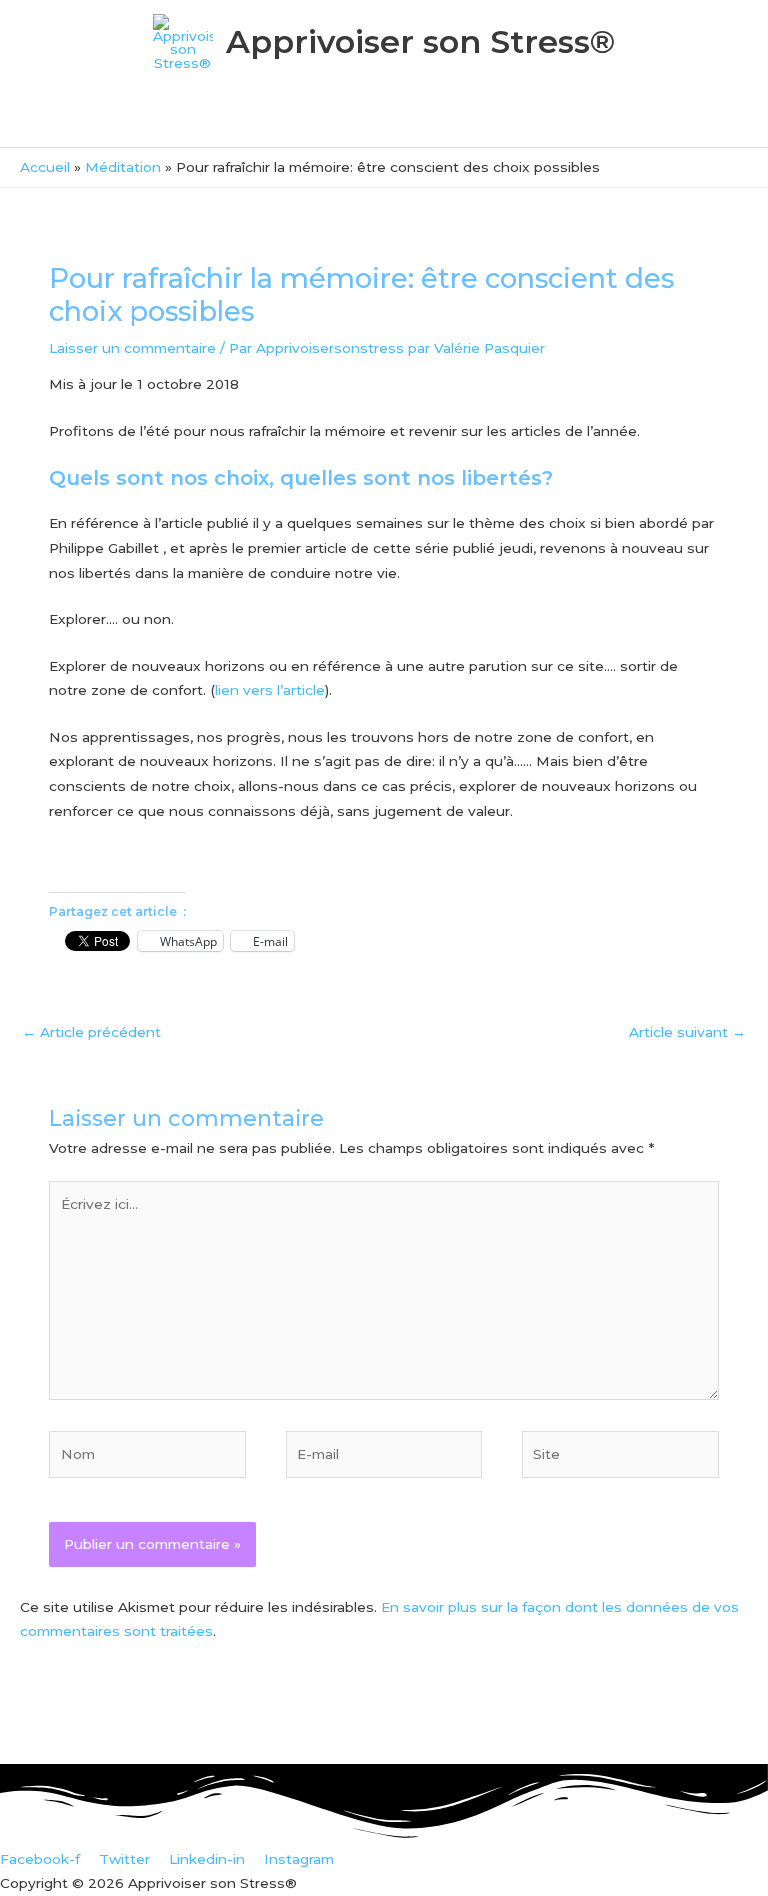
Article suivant (687, 1032)
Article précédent (91, 1032)
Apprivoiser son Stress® (420, 41)
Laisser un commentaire (132, 348)
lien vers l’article (270, 690)
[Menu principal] (383, 122)
